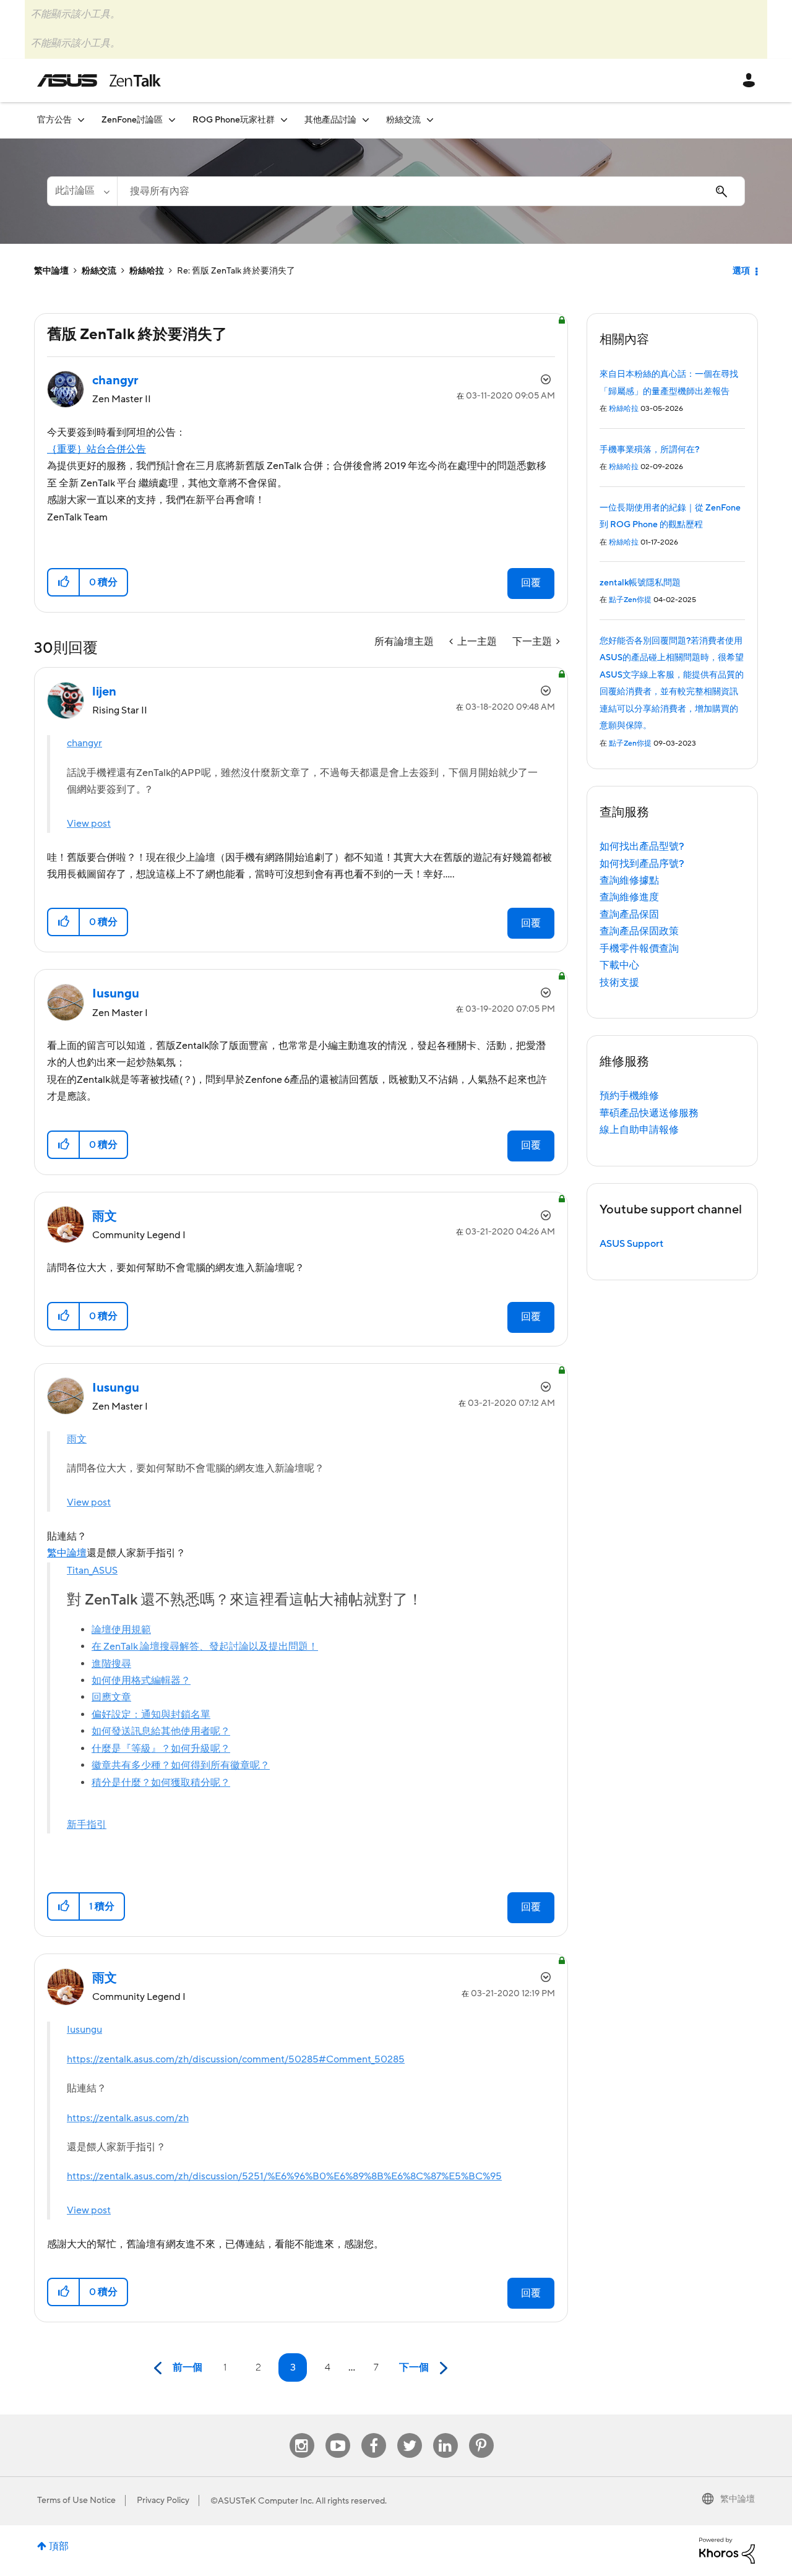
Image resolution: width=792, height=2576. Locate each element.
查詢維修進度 (629, 897)
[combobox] (431, 191)
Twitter (409, 2433)
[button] (64, 582)
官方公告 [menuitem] (54, 120)
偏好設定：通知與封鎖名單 (151, 1715)
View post (89, 824)
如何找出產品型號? (642, 846)
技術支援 (619, 983)
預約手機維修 (629, 1096)
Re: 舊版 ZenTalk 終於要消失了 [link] (236, 271)
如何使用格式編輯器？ (141, 1681)
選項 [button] (741, 271)
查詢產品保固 (629, 915)
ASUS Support (631, 1244)
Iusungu (84, 2030)
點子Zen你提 (630, 600)
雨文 (77, 1439)
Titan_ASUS (92, 1570)
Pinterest (481, 2433)
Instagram (302, 2433)
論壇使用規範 (121, 1630)
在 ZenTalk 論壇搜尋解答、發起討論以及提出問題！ (205, 1647)
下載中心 (619, 965)
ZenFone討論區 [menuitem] (132, 120)
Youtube (338, 2433)
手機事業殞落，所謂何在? (649, 450)
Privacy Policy (163, 2501)
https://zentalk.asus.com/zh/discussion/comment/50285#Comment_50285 (236, 2059)
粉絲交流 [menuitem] (403, 120)
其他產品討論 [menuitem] (330, 120)
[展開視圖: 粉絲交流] (430, 120)
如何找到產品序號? (642, 864)
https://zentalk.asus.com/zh (128, 2118)
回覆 (531, 583)
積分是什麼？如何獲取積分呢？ (161, 1783)
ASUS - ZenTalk (99, 80)
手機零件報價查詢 (639, 949)
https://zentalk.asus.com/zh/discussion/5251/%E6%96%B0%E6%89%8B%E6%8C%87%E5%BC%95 (284, 2176)
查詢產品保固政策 (639, 931)
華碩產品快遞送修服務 (649, 1113)
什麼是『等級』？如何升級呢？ (161, 1749)
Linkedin (445, 2433)
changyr (84, 743)
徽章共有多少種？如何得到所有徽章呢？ (181, 1765)
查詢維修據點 (629, 881)
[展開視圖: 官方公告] (81, 120)
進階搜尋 (111, 1664)
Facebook (374, 2433)
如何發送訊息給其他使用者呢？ (161, 1731)
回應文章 (111, 1697)
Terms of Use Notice (76, 2501)
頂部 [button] (59, 2546)
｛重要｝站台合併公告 (97, 449)
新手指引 (87, 1825)
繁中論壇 (51, 271)
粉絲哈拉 (147, 271)
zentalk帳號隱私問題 (640, 583)
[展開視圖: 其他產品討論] (366, 120)
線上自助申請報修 (639, 1130)
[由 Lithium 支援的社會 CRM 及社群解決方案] (727, 2550)
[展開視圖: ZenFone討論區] (172, 120)
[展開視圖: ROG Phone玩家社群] (284, 120)
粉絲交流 (99, 271)
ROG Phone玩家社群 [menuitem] (234, 120)
